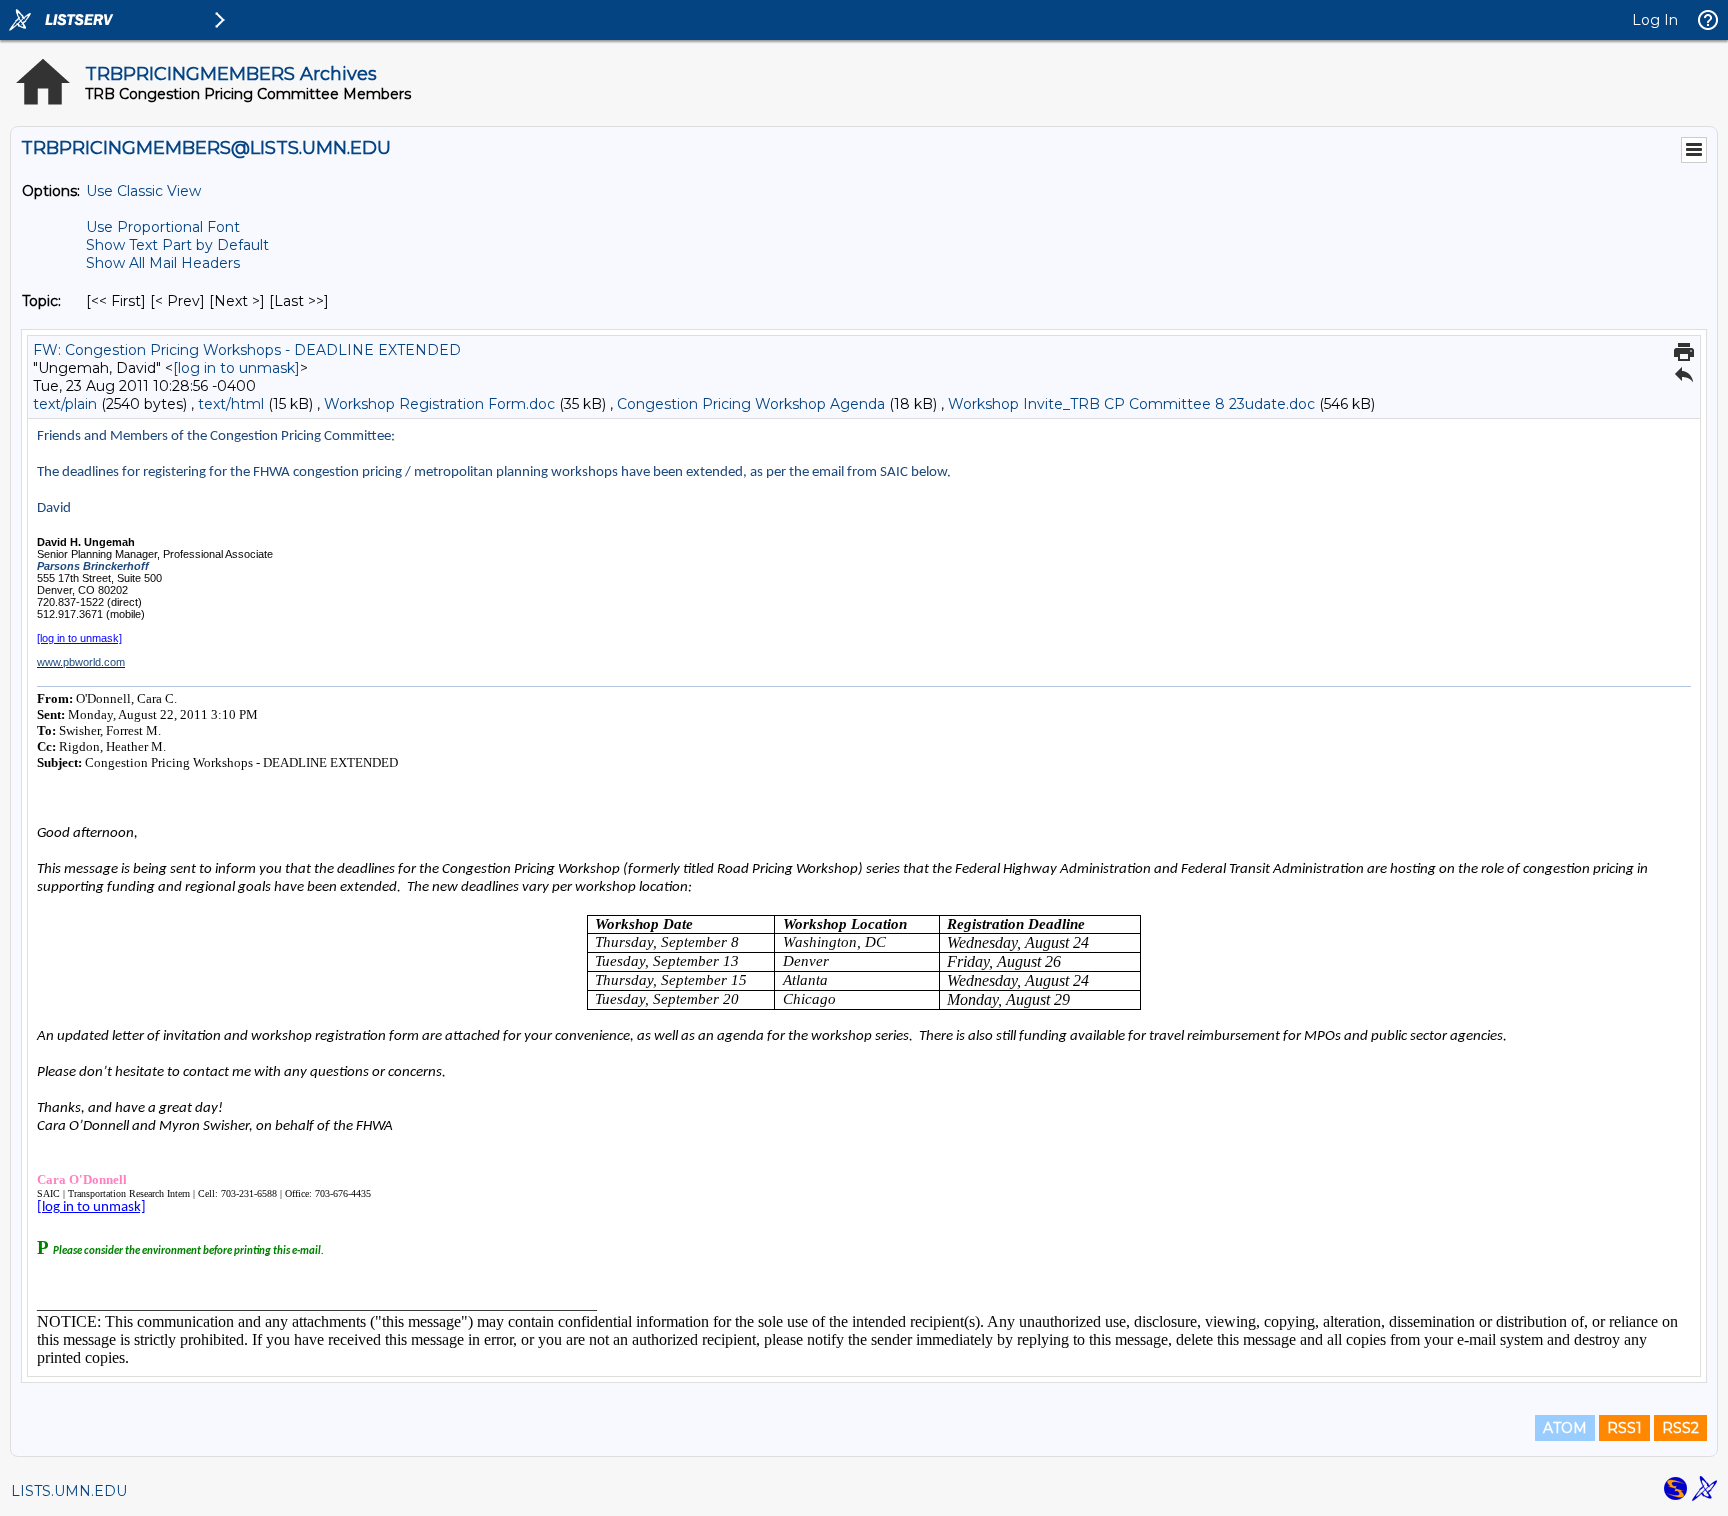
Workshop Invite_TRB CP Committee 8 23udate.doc (1131, 404)
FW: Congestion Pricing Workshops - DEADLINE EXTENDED (247, 350)
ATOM (1565, 1428)
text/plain (65, 404)
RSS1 (1624, 1428)
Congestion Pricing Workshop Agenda (751, 404)
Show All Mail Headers (163, 263)
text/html (231, 404)
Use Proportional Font (163, 227)
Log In (1655, 20)
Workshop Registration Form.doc (439, 404)
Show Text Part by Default (177, 245)
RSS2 (1680, 1428)
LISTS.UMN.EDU (69, 1491)
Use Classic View (143, 191)
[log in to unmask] (236, 368)
